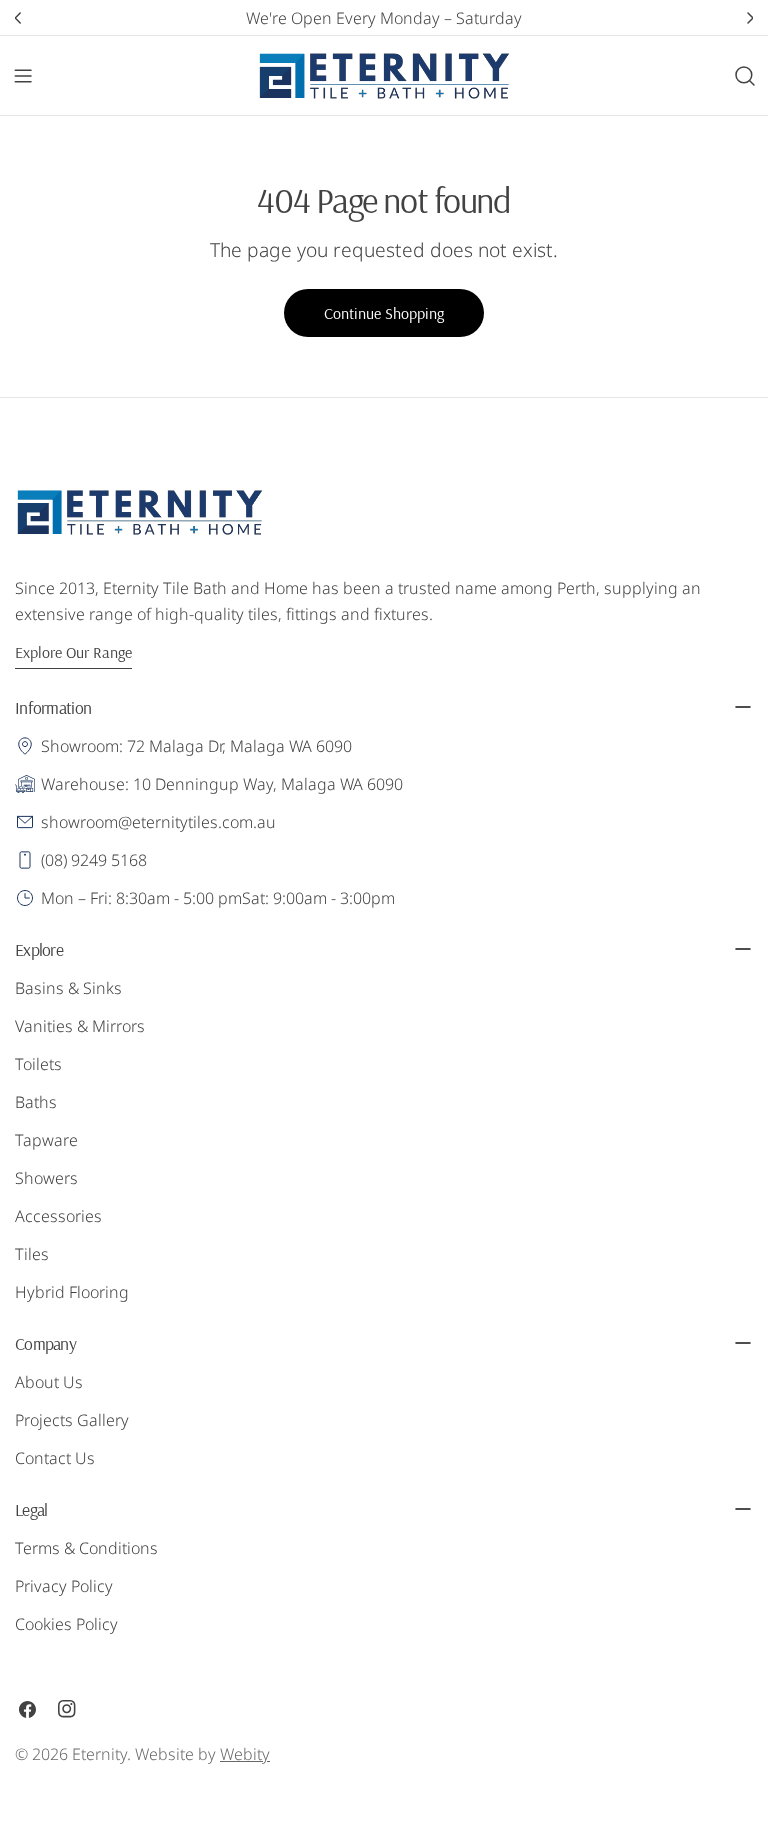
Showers (46, 1178)
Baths (36, 1102)
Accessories (58, 1216)
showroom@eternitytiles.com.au (158, 822)
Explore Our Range (73, 652)
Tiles (32, 1254)
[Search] (745, 76)
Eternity (99, 1754)
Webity (245, 1754)
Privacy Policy (64, 1586)
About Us (49, 1382)
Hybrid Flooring (72, 1292)
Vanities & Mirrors (80, 1026)
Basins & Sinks (68, 988)
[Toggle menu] (23, 76)
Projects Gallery (72, 1420)
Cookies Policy (66, 1624)
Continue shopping (384, 313)
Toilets (38, 1064)
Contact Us (55, 1458)
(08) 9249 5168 (94, 860)
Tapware (46, 1140)
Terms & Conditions (86, 1548)
